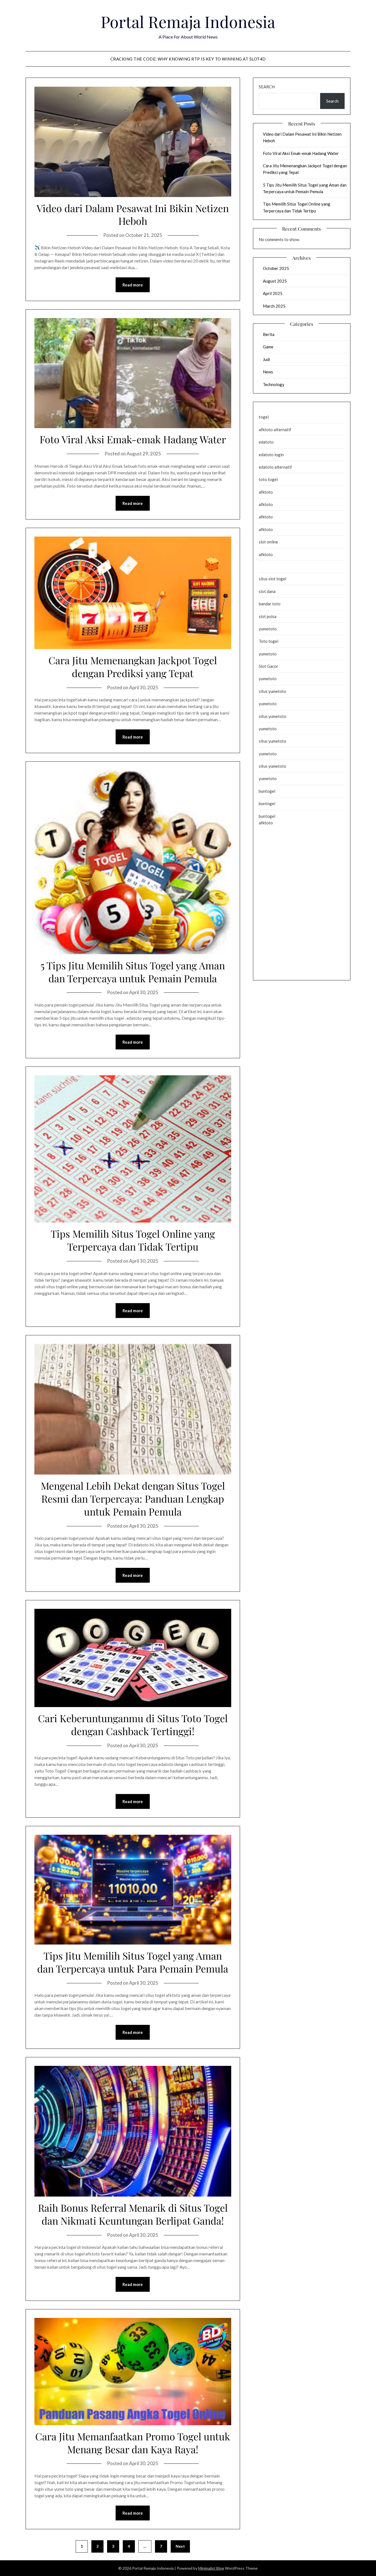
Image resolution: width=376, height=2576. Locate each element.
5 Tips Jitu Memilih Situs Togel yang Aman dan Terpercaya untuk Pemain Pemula (133, 972)
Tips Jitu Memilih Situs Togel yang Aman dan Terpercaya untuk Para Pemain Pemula (133, 1962)
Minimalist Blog (211, 2568)
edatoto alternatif (275, 467)
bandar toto (270, 604)
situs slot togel (273, 579)
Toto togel (269, 641)
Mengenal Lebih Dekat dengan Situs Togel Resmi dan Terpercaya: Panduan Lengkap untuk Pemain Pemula (133, 1498)
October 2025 (276, 268)
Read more (133, 285)
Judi (266, 359)
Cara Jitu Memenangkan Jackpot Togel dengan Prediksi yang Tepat (133, 667)
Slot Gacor (269, 666)
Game (268, 347)
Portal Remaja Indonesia (188, 21)
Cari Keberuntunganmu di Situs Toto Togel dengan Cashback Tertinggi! (133, 1725)
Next (180, 2546)
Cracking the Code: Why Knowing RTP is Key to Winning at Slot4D (188, 59)
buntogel (267, 791)
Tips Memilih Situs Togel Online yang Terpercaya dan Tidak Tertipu (133, 1240)
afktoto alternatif (275, 430)
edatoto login (271, 455)
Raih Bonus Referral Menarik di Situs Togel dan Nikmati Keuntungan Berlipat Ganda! (133, 2214)
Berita (269, 334)
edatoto (266, 442)
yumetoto (268, 629)
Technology (274, 384)
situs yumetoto (273, 691)
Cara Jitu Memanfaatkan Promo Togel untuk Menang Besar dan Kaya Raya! (133, 2443)
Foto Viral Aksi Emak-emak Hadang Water (133, 439)
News (268, 372)
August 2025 (275, 281)
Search (267, 87)
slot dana (267, 591)
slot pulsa (268, 616)
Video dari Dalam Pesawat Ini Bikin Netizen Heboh (133, 214)
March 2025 (274, 306)
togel (264, 417)
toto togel (268, 479)
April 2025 (273, 293)
